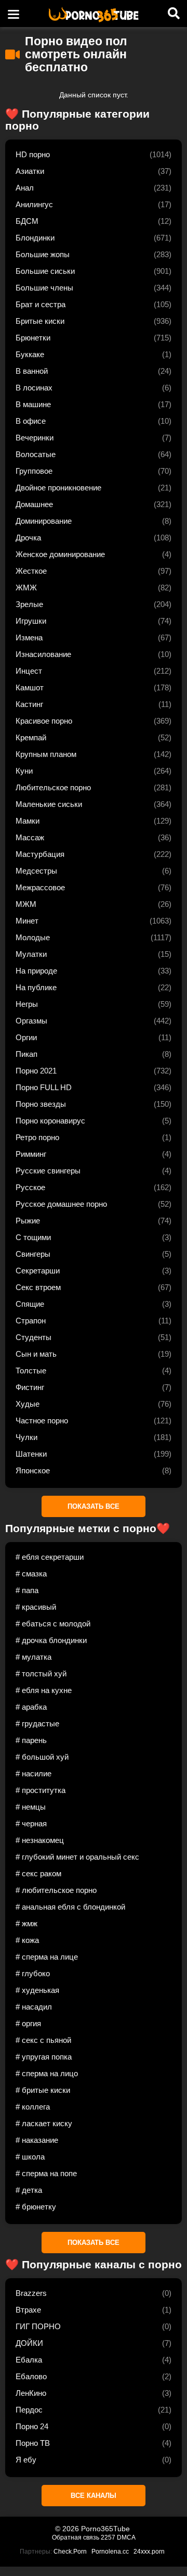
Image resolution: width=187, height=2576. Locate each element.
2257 (108, 2537)
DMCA (126, 2537)
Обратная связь (76, 2537)
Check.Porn (70, 2552)
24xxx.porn (149, 2552)
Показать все (94, 1506)
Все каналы (94, 2496)
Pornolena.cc (110, 2552)
